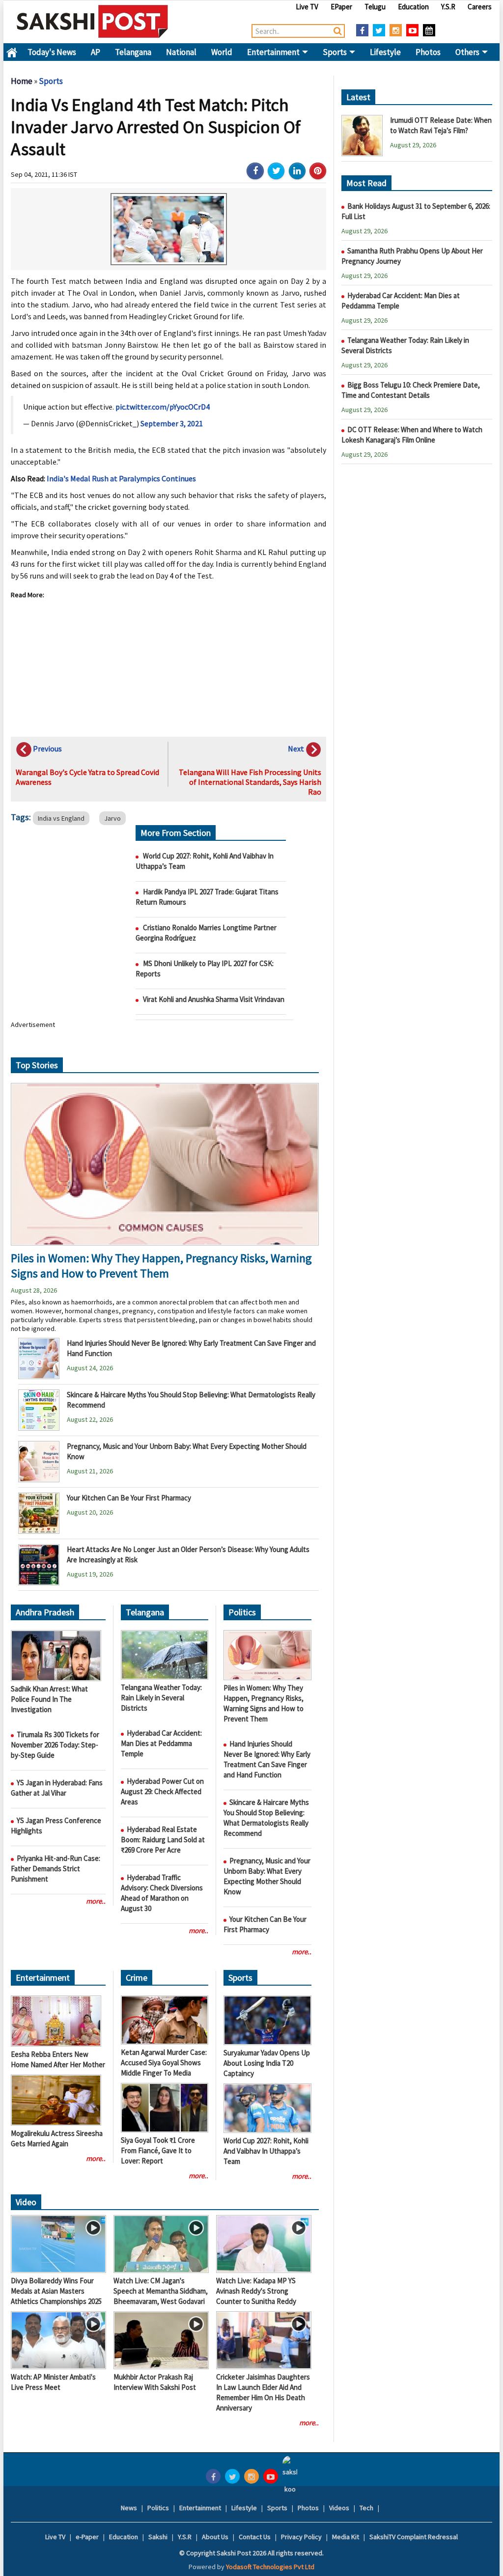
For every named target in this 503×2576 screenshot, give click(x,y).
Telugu (375, 7)
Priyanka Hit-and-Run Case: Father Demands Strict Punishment (56, 1869)
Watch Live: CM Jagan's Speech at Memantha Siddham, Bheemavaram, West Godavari (161, 2291)
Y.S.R (448, 7)
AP (96, 52)
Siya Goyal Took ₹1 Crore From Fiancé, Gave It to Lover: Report (158, 2150)
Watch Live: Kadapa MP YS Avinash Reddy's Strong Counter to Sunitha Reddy (256, 2291)
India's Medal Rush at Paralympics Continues (121, 478)
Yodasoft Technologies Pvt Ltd (270, 2567)
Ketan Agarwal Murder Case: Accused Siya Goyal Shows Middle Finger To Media (164, 2063)
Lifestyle (385, 52)
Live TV (307, 7)
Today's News (52, 52)
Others (468, 52)
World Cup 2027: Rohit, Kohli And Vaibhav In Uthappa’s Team (266, 2151)
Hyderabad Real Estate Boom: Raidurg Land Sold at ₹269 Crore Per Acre (163, 1840)
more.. (96, 1901)
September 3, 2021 (172, 423)
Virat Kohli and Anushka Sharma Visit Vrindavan (214, 999)
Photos (428, 52)
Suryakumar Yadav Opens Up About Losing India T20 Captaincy (267, 2063)
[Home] (93, 21)
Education (413, 7)
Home (12, 52)
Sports (335, 52)
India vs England (61, 818)
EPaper (341, 7)
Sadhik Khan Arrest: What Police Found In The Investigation (49, 1699)
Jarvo (112, 818)
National (181, 52)
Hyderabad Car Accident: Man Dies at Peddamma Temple (161, 1743)
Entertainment (274, 52)
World (222, 52)
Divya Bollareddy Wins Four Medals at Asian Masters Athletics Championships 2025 (56, 2291)
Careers (480, 7)
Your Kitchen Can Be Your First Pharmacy (129, 1498)
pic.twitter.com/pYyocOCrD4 (163, 407)
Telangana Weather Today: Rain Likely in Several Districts (161, 1698)
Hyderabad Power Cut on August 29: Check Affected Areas (162, 1791)
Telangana (133, 52)
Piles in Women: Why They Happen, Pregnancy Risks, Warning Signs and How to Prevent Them (161, 1266)
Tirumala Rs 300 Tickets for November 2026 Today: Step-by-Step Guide (55, 1745)
